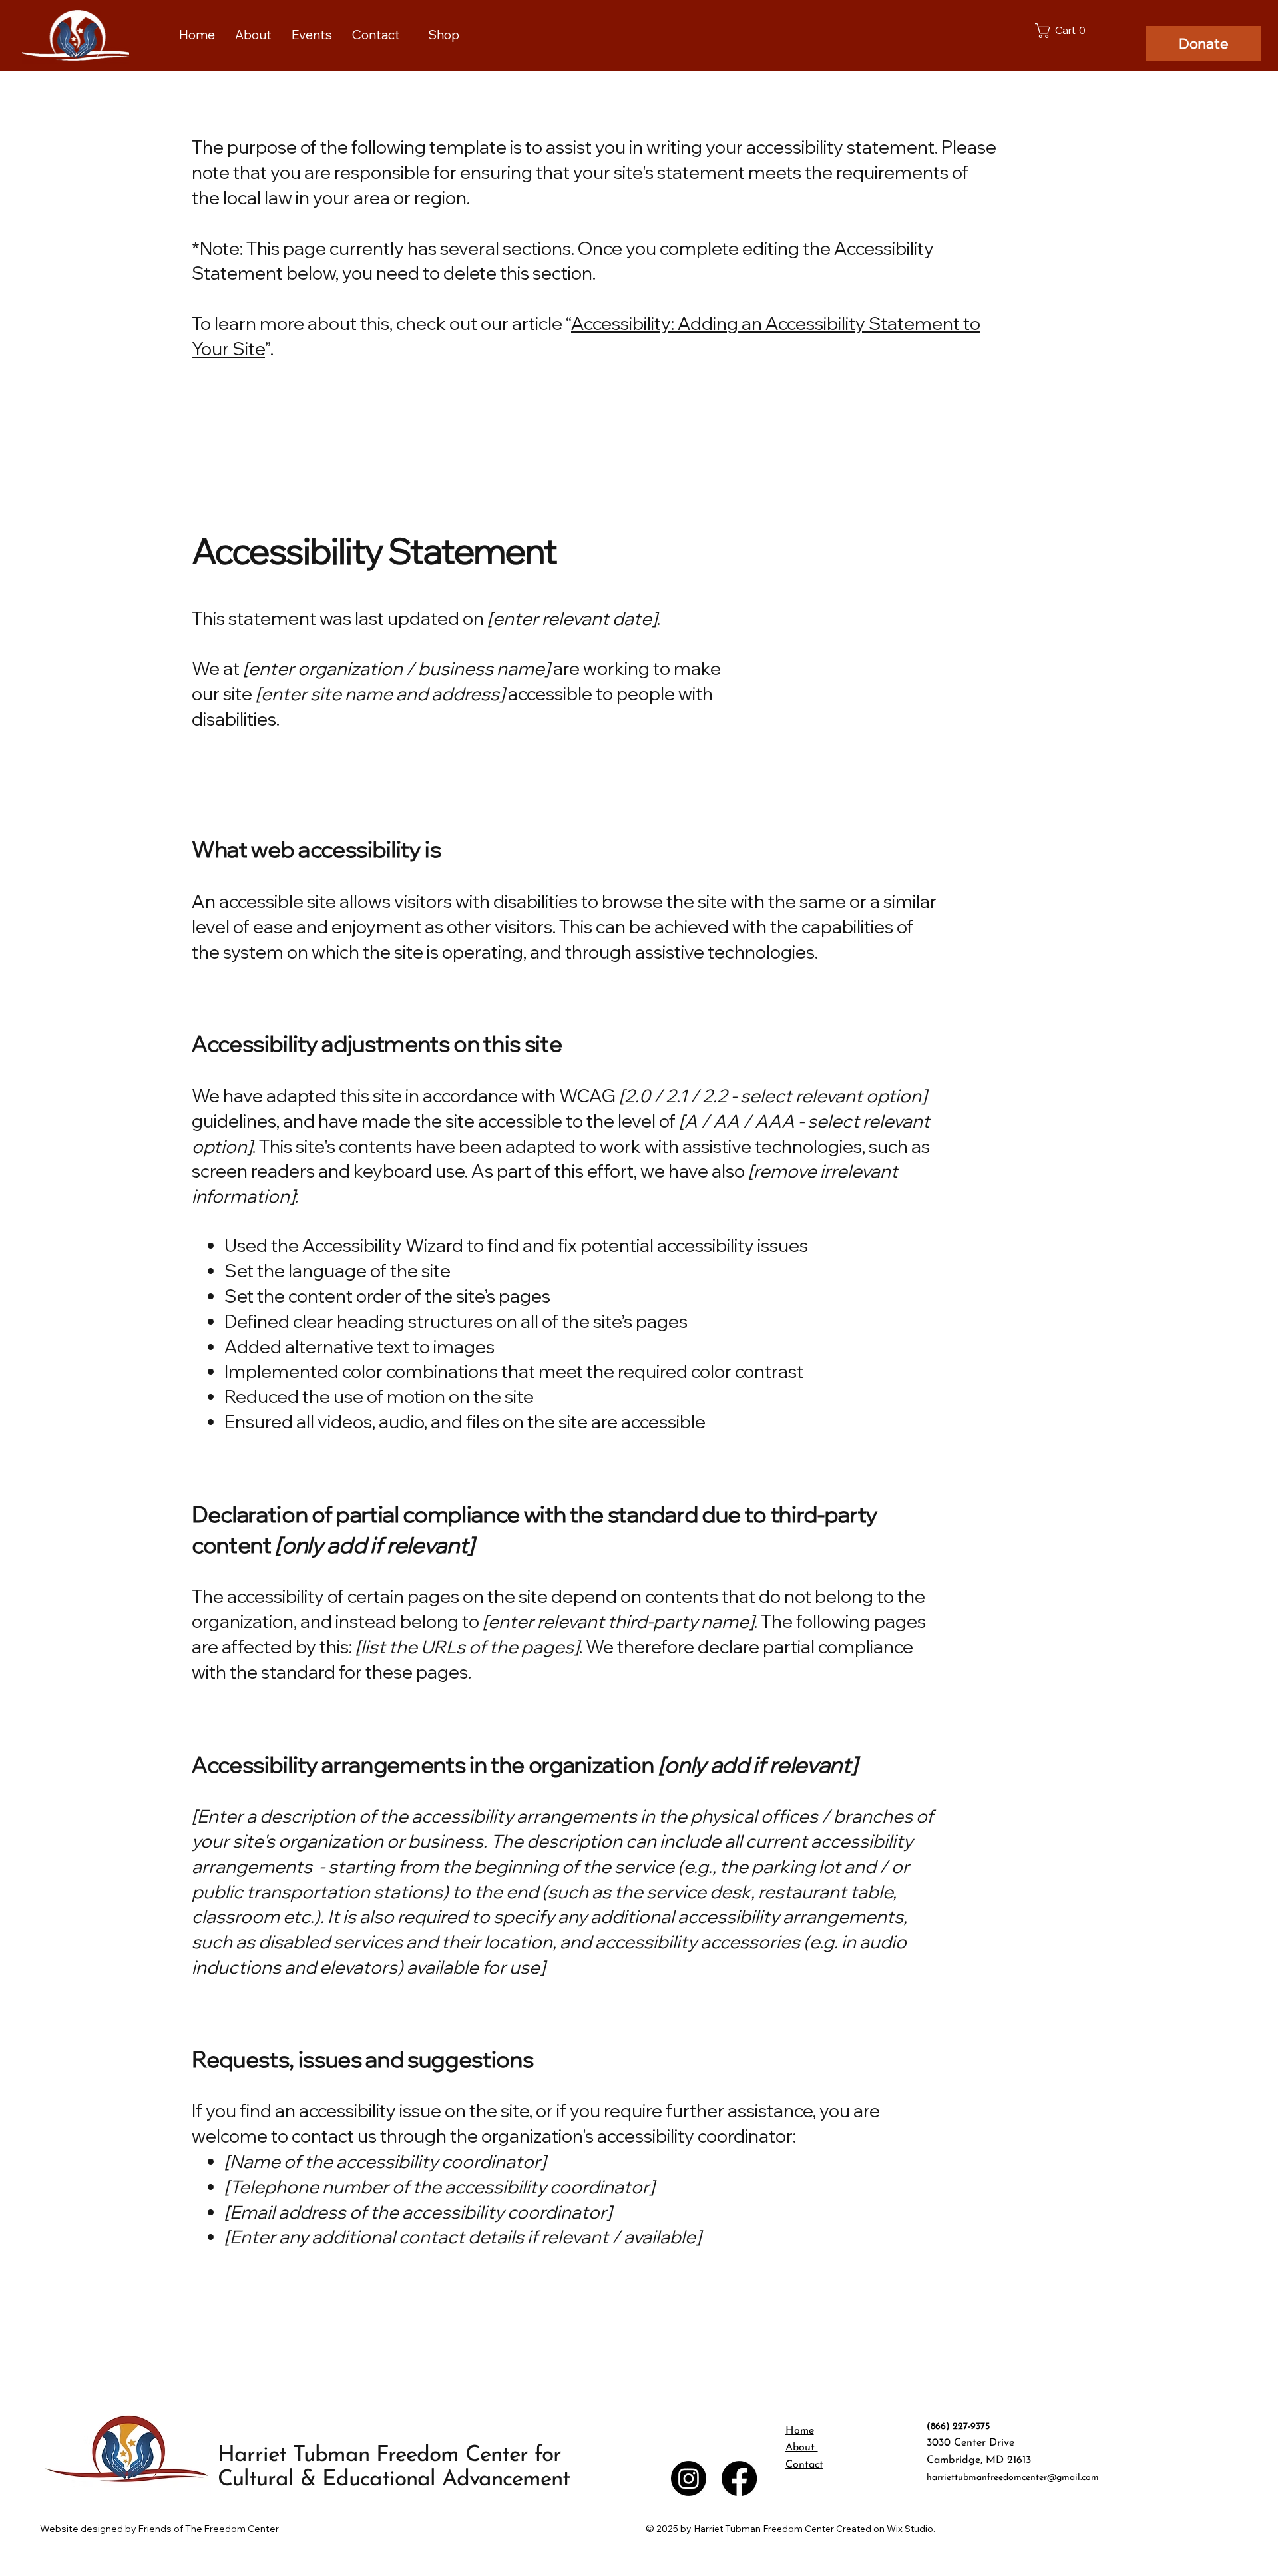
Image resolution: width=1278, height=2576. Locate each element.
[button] (1063, 31)
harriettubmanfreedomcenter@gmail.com (1013, 2478)
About (802, 2448)
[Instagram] (689, 2478)
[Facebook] (739, 2478)
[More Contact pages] (406, 35)
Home (800, 2431)
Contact (804, 2465)
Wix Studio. (911, 2529)
